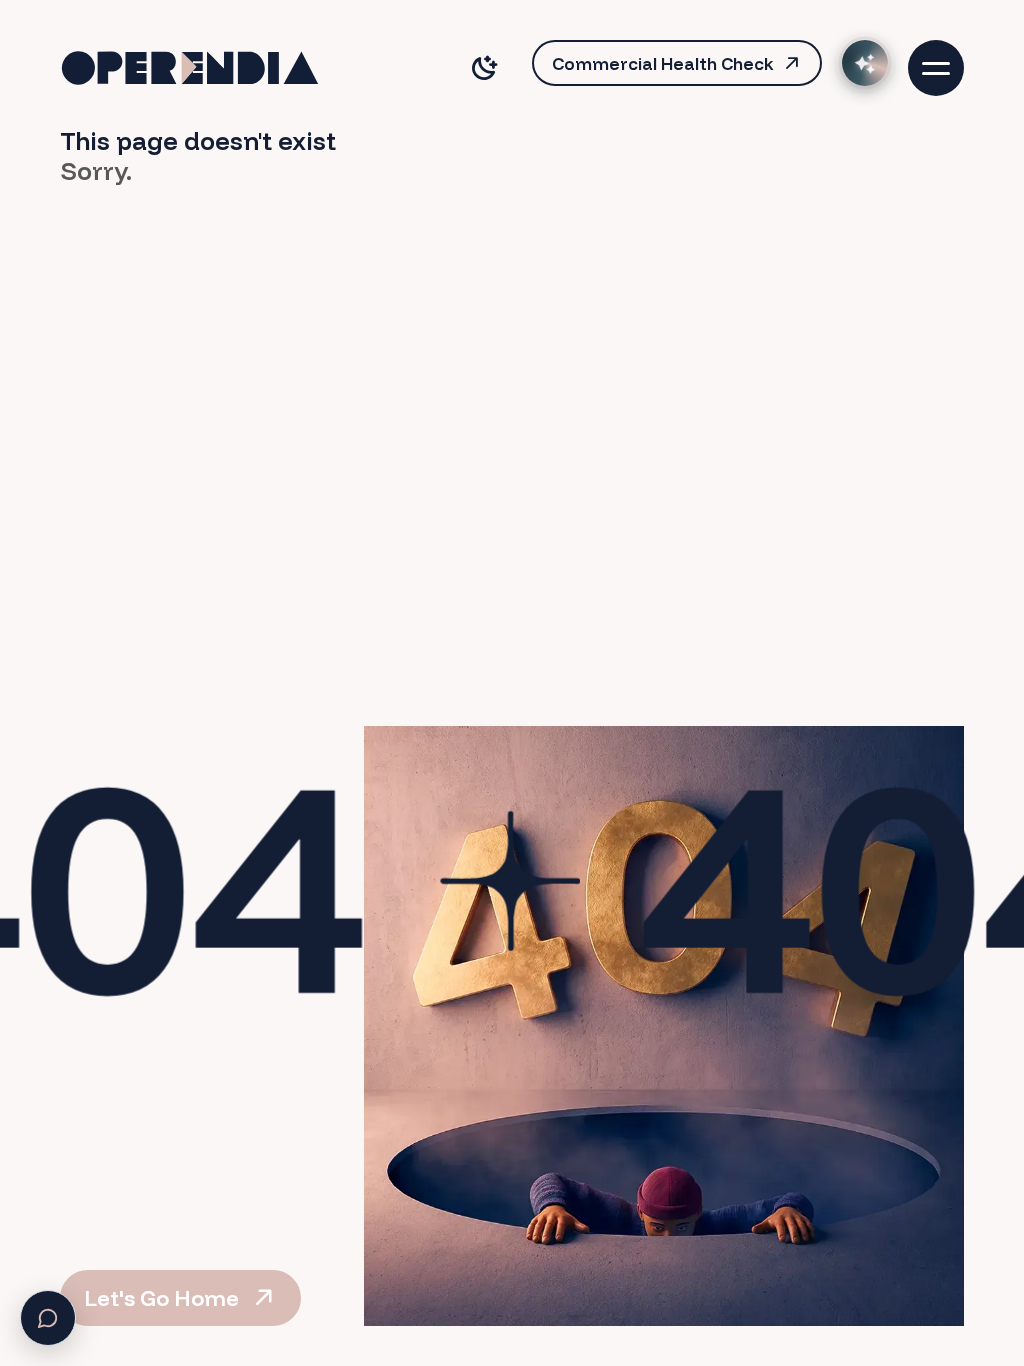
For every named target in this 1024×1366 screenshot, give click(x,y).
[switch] (484, 68)
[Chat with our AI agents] (865, 63)
